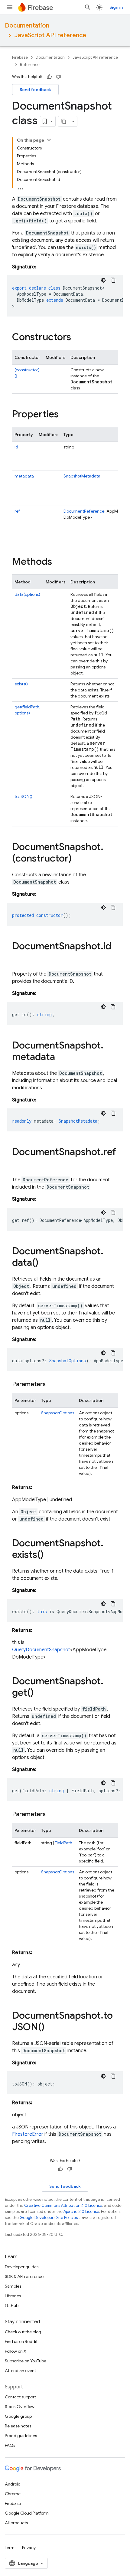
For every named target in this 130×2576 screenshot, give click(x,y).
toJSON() (23, 796)
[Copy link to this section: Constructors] (77, 338)
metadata (24, 476)
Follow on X (16, 2351)
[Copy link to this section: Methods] (58, 562)
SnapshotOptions (58, 1413)
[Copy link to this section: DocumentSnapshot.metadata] (61, 1058)
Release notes (18, 2426)
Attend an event (20, 2371)
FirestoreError (28, 2134)
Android (13, 2484)
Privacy (29, 2548)
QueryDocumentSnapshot (41, 1650)
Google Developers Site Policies (49, 2218)
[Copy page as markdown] (64, 121)
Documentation (27, 26)
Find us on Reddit (21, 2341)
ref (17, 511)
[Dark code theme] (103, 280)
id (16, 447)
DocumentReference (84, 511)
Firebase (20, 57)
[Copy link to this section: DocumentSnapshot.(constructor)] (78, 859)
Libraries (13, 2296)
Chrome (13, 2494)
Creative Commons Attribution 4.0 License (63, 2205)
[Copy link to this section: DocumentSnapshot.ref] (18, 1164)
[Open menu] (10, 7)
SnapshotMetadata (82, 476)
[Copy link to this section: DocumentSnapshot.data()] (44, 1263)
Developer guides (22, 2267)
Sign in (116, 7)
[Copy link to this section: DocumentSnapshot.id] (18, 958)
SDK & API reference (24, 2276)
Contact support (20, 2397)
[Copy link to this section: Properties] (65, 415)
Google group (18, 2416)
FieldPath (63, 1843)
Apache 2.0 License (81, 2212)
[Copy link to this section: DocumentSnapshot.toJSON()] (50, 2028)
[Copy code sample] (113, 280)
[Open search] (88, 7)
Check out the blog (23, 2332)
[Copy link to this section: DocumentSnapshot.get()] (40, 1693)
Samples (13, 2286)
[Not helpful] (58, 77)
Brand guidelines (21, 2436)
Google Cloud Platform (27, 2513)
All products (16, 2523)
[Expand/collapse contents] (49, 140)
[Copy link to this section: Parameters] (52, 1384)
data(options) (27, 594)
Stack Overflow (20, 2407)
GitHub (12, 2305)
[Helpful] (49, 77)
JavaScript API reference (50, 35)
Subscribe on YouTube (26, 2361)
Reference (30, 65)
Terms (11, 2548)
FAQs (10, 2445)
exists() (21, 684)
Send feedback (35, 90)
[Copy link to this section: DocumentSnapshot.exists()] (50, 1555)
